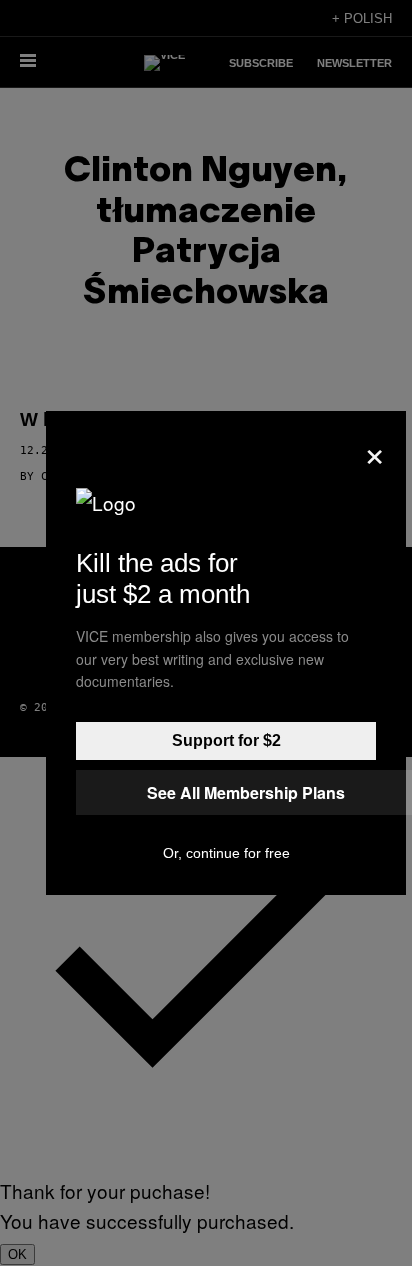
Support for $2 (226, 740)
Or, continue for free (226, 853)
